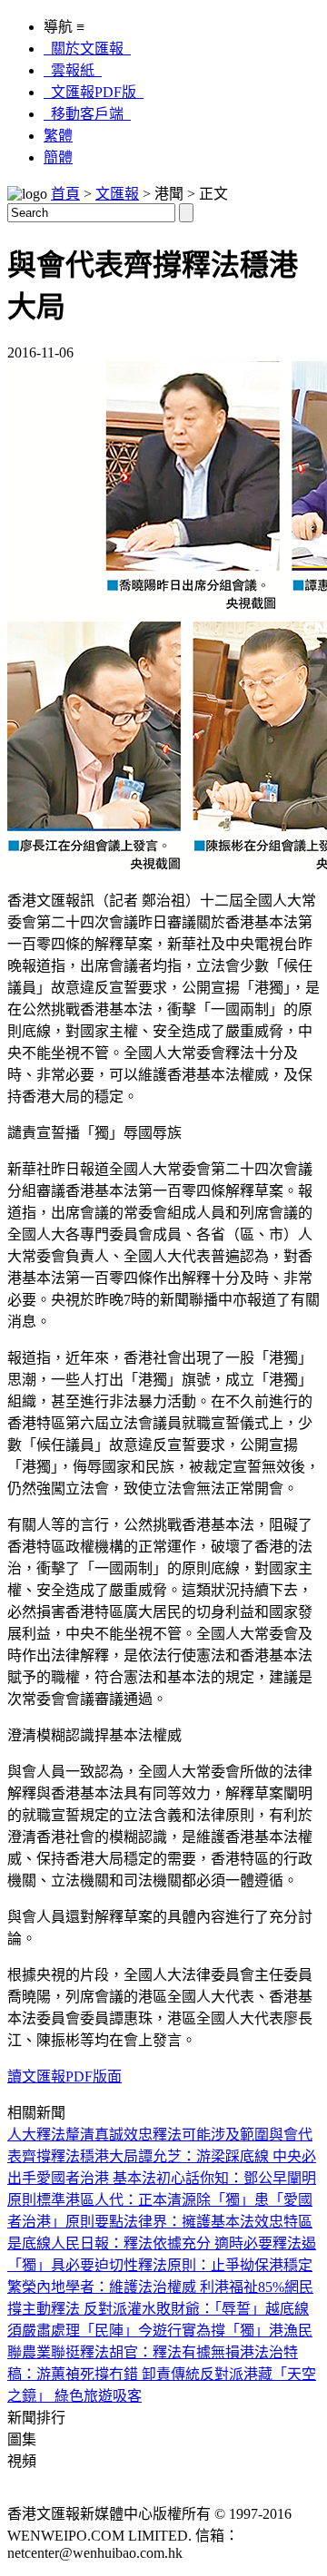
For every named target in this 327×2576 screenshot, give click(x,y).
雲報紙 (73, 70)
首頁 (65, 194)
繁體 (58, 136)
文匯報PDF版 (94, 92)
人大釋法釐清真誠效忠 (80, 2135)
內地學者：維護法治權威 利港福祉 (147, 2287)
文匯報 (117, 194)
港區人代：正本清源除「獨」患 (167, 2200)
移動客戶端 (87, 114)
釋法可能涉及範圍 (211, 2135)
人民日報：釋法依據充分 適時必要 (162, 2243)
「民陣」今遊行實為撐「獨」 (174, 2331)
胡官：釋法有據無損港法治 (196, 2352)
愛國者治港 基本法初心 (111, 2178)
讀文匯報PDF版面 (64, 2076)
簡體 (58, 157)
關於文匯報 (87, 49)
